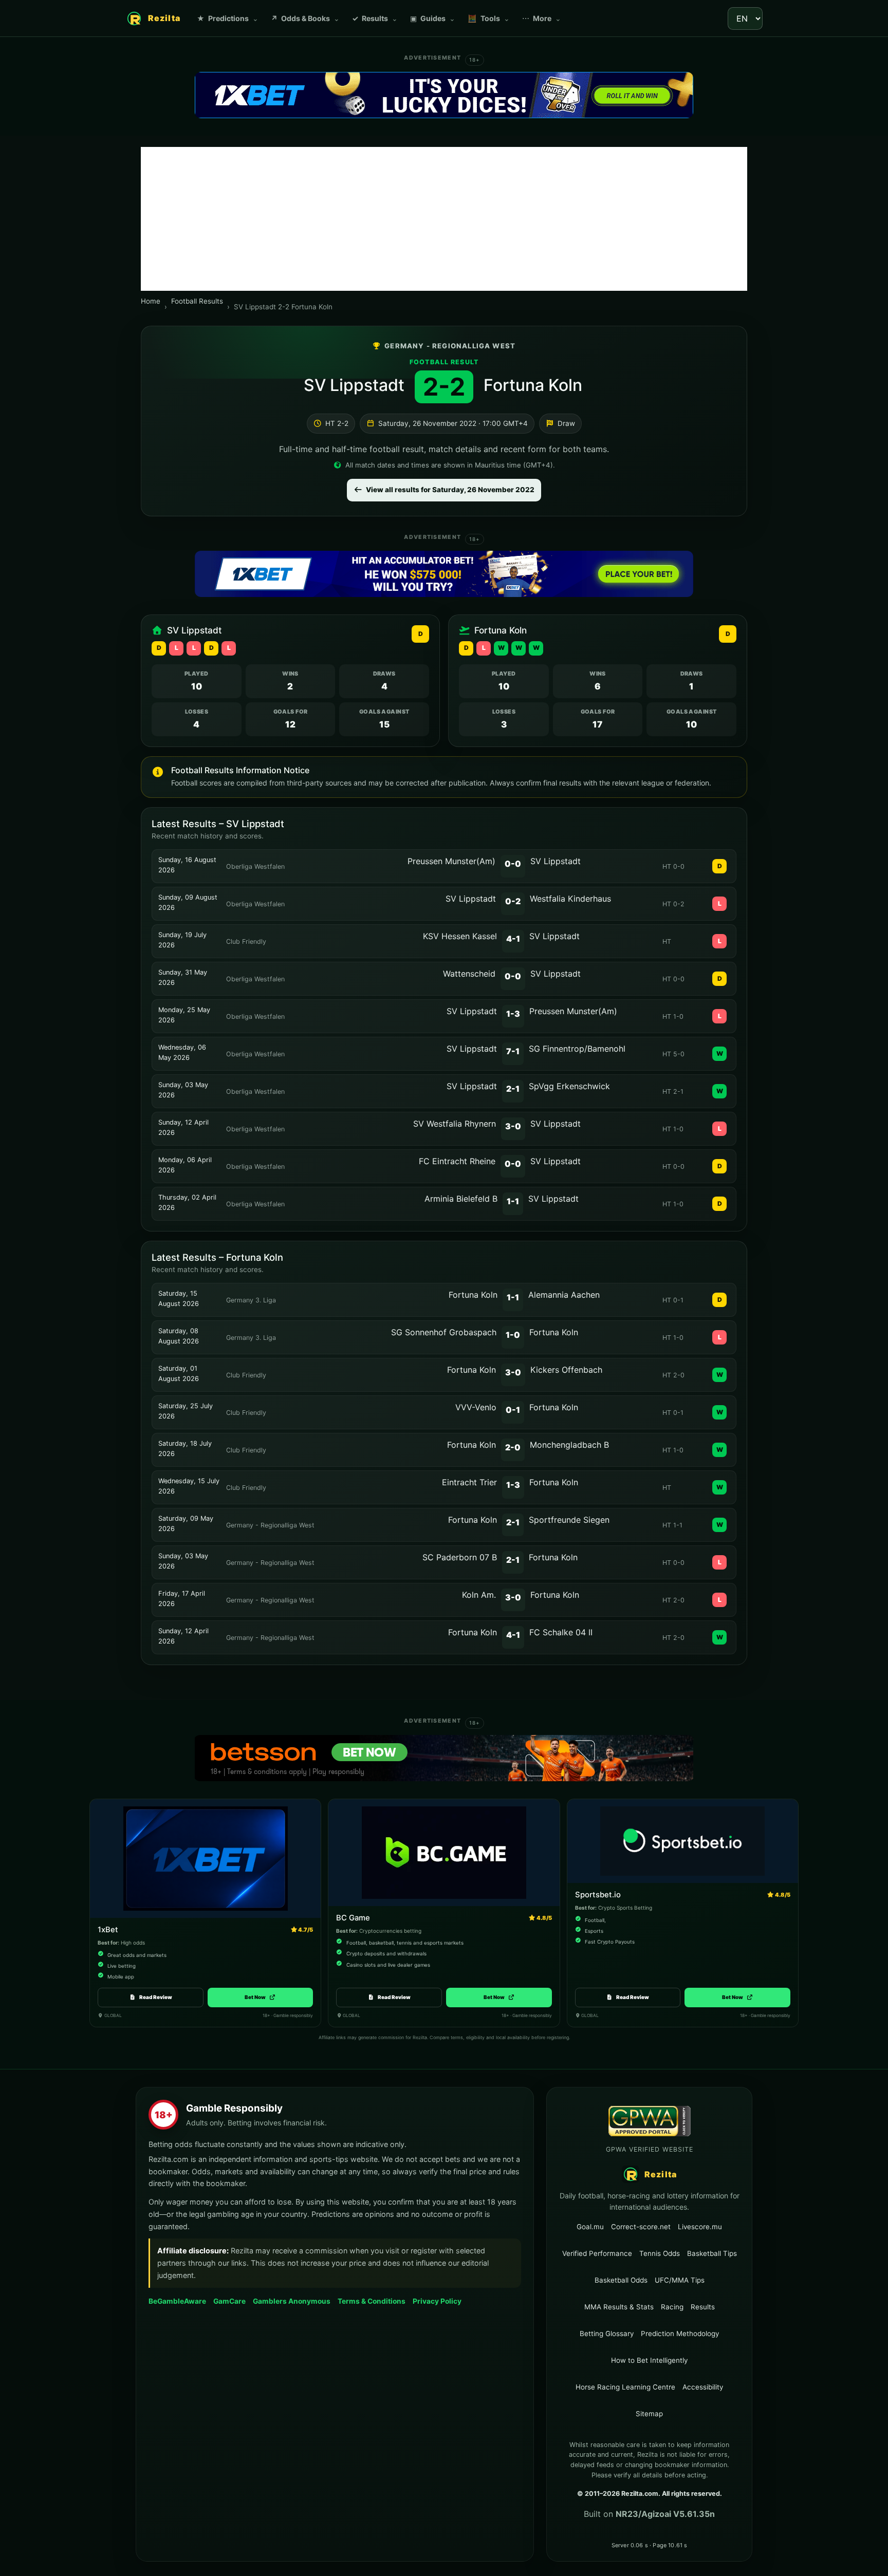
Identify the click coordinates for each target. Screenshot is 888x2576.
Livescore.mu (700, 2226)
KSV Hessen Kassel (460, 936)
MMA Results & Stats (619, 2307)
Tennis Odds (660, 2253)
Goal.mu (590, 2226)
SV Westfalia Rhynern (455, 1124)
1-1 (513, 1201)
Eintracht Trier (469, 1482)
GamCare (229, 2301)
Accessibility (703, 2387)
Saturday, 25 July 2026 (186, 1411)
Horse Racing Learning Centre (625, 2387)
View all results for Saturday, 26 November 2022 (450, 490)
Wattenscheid (469, 974)
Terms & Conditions (372, 2301)
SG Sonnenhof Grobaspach (444, 1332)
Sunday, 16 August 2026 (187, 865)
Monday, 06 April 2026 (185, 1165)
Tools (489, 18)
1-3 (513, 1014)
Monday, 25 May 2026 (184, 1015)
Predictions (228, 18)
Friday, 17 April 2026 (182, 1599)
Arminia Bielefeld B (461, 1199)
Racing (672, 2307)
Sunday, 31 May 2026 (183, 977)
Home (151, 301)
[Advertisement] (444, 219)
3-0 (513, 1126)
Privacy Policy (437, 2301)
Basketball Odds (621, 2280)
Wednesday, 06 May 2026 (182, 1052)
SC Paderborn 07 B (460, 1557)
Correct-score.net (641, 2226)
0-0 (513, 864)
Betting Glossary (607, 2334)
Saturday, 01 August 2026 (179, 1374)
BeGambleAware (177, 2301)
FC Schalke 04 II (561, 1632)
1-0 (513, 1335)
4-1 (513, 939)
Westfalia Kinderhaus (570, 899)
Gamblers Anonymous (292, 2301)
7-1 (513, 1051)
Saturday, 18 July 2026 (185, 1449)
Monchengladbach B (569, 1445)
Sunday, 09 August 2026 (188, 902)
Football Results (197, 301)
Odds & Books (305, 18)
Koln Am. (479, 1595)
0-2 (513, 901)
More (542, 18)
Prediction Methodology (680, 2334)
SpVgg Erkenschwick (569, 1086)
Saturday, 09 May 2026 (186, 1524)
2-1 (513, 1089)
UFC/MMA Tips (680, 2280)
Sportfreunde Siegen (569, 1520)
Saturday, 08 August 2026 (179, 1336)
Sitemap (649, 2414)
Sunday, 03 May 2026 (183, 1090)
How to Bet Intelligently (649, 2360)
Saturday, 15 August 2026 (179, 1299)
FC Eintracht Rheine (457, 1161)
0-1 (513, 1410)
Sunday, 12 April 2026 (183, 1127)
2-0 (513, 1447)
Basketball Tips (712, 2253)
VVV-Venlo (476, 1407)
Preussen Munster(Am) (451, 861)
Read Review (156, 1997)
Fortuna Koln (533, 385)
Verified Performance (597, 2253)
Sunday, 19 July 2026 (182, 940)
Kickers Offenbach (566, 1370)
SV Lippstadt (354, 385)
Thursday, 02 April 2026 (187, 1202)
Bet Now (260, 1997)
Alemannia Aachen (564, 1295)
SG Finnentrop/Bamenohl (577, 1049)
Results (375, 18)
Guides (433, 18)
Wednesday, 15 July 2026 (189, 1486)
